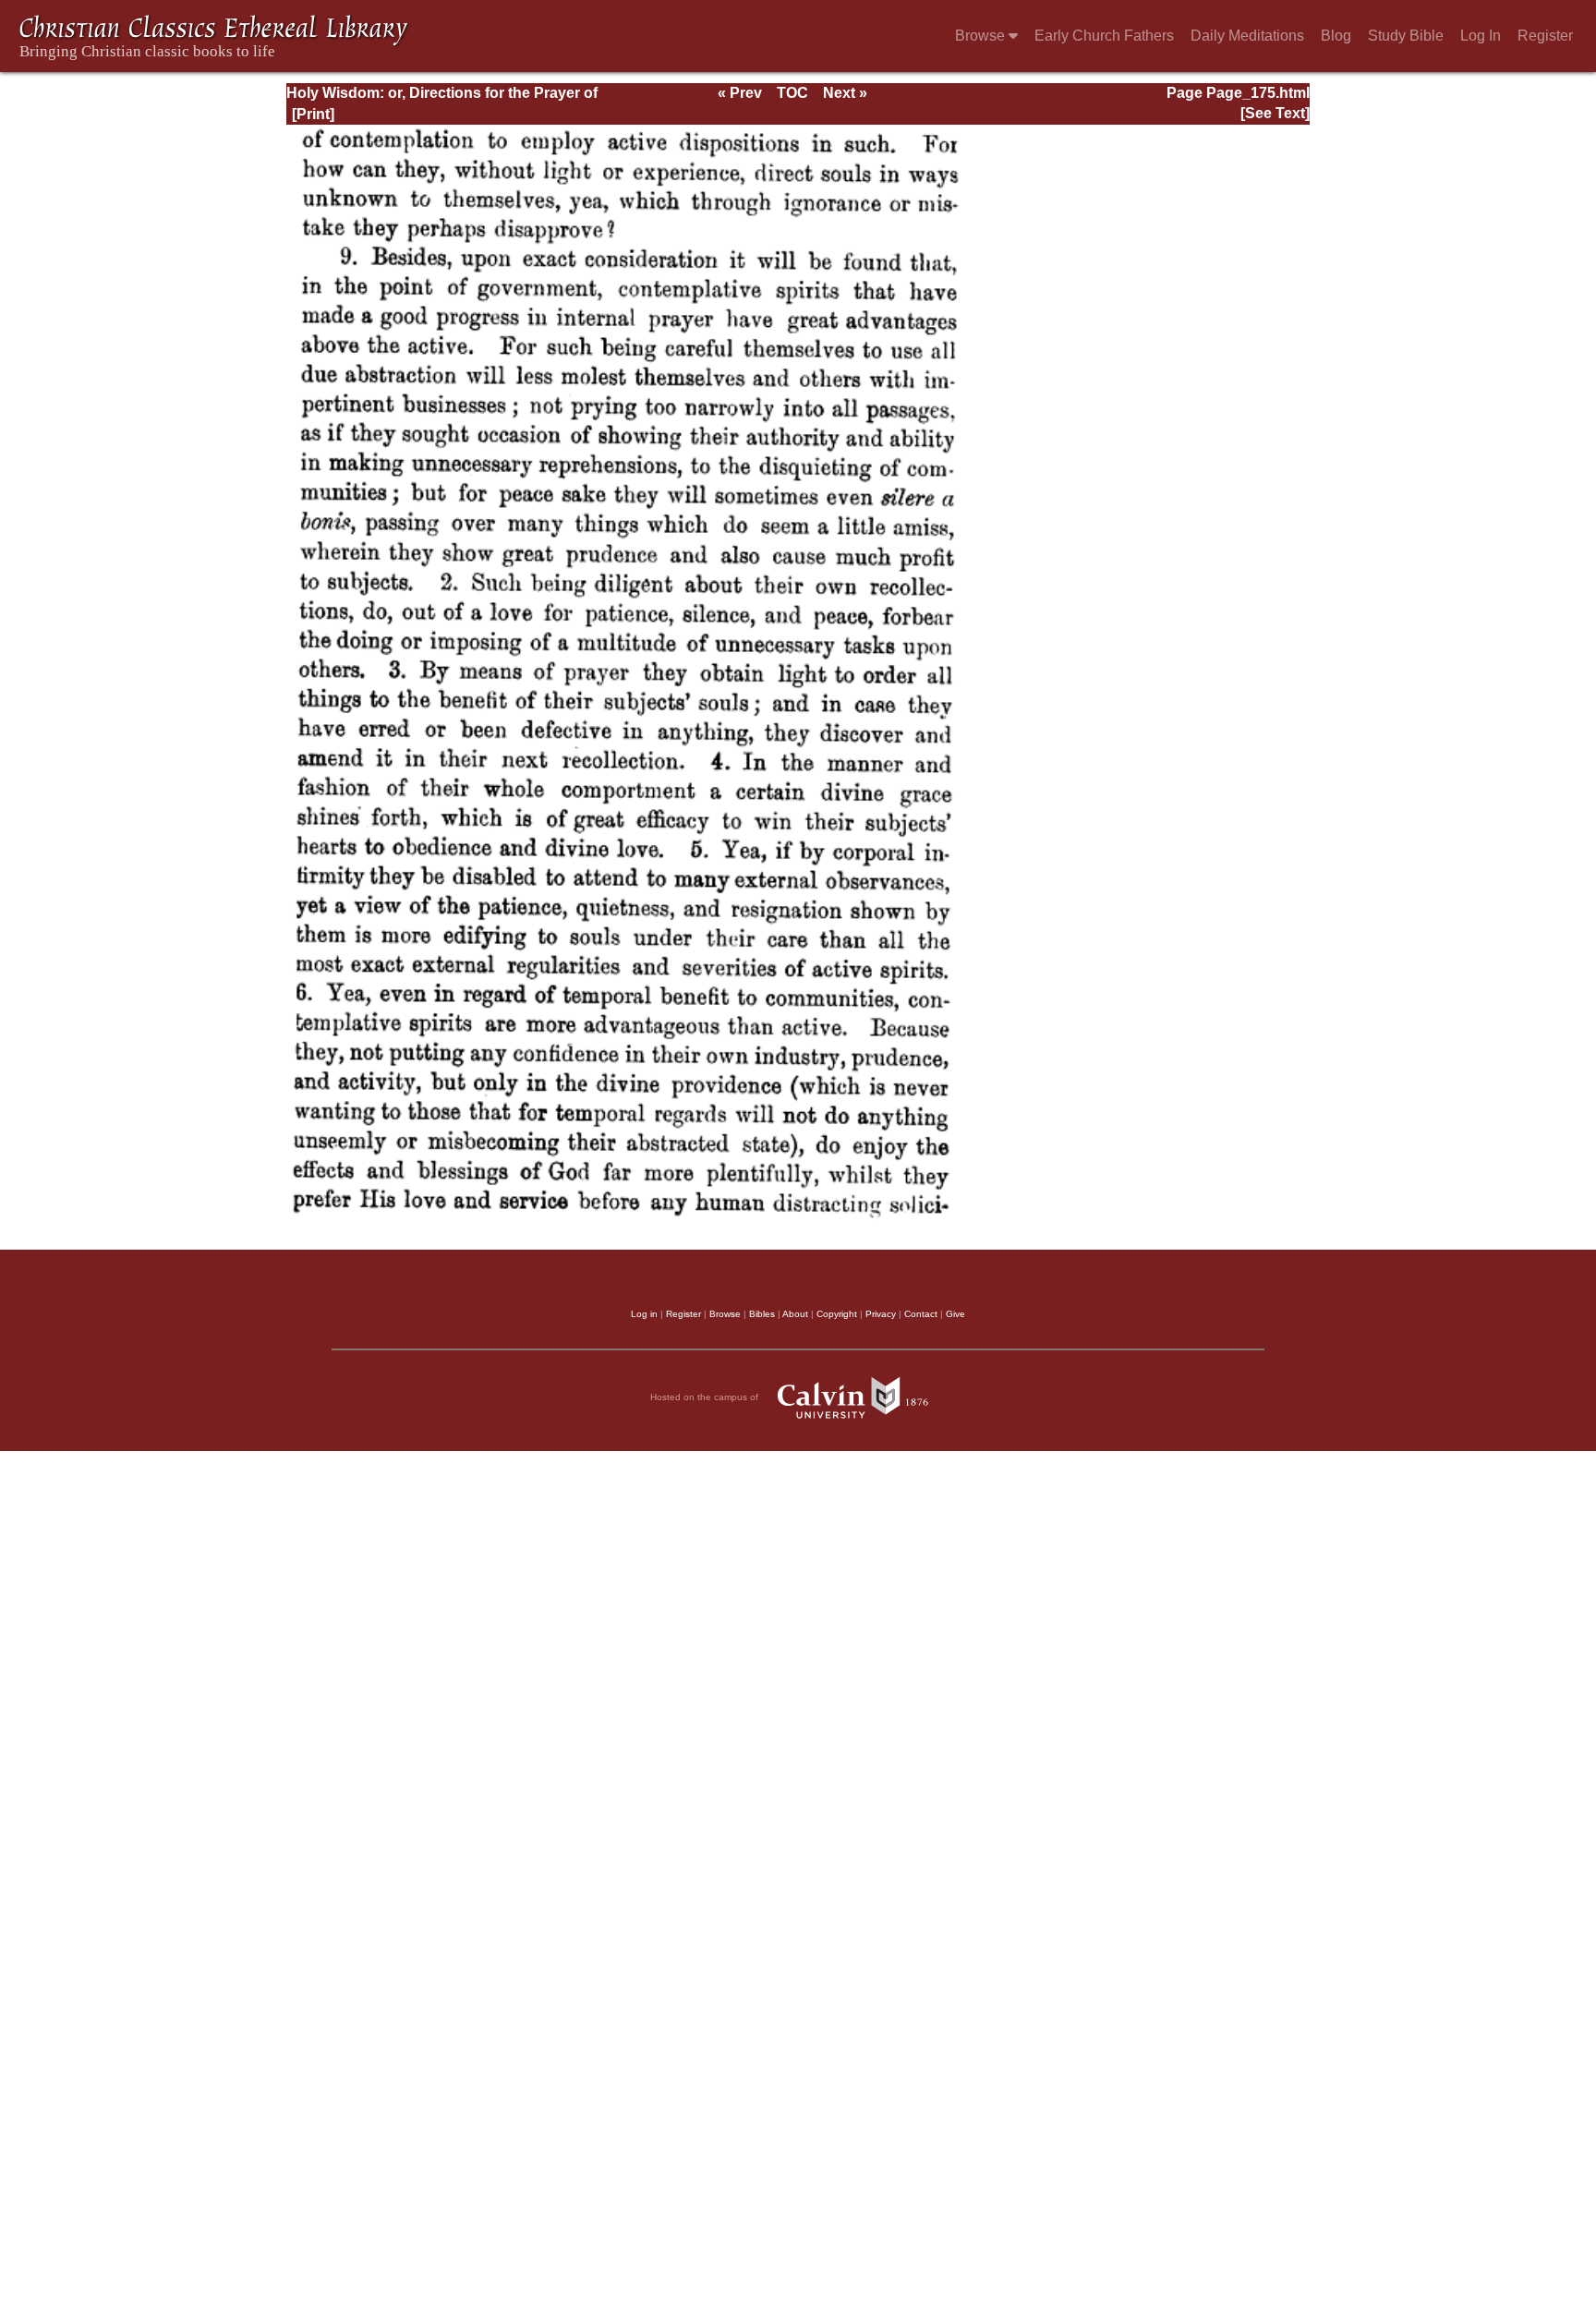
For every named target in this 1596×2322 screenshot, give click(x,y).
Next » (845, 93)
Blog (1336, 36)
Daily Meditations (1247, 36)
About (795, 1314)
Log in (644, 1314)
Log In (1481, 36)
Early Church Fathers (1104, 36)
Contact (921, 1314)
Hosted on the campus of (706, 1397)
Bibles (762, 1314)
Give (955, 1314)
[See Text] (1275, 113)
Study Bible (1406, 36)
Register (1545, 36)
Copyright (837, 1314)
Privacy (881, 1314)
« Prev (740, 93)
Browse (982, 36)
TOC (792, 93)
